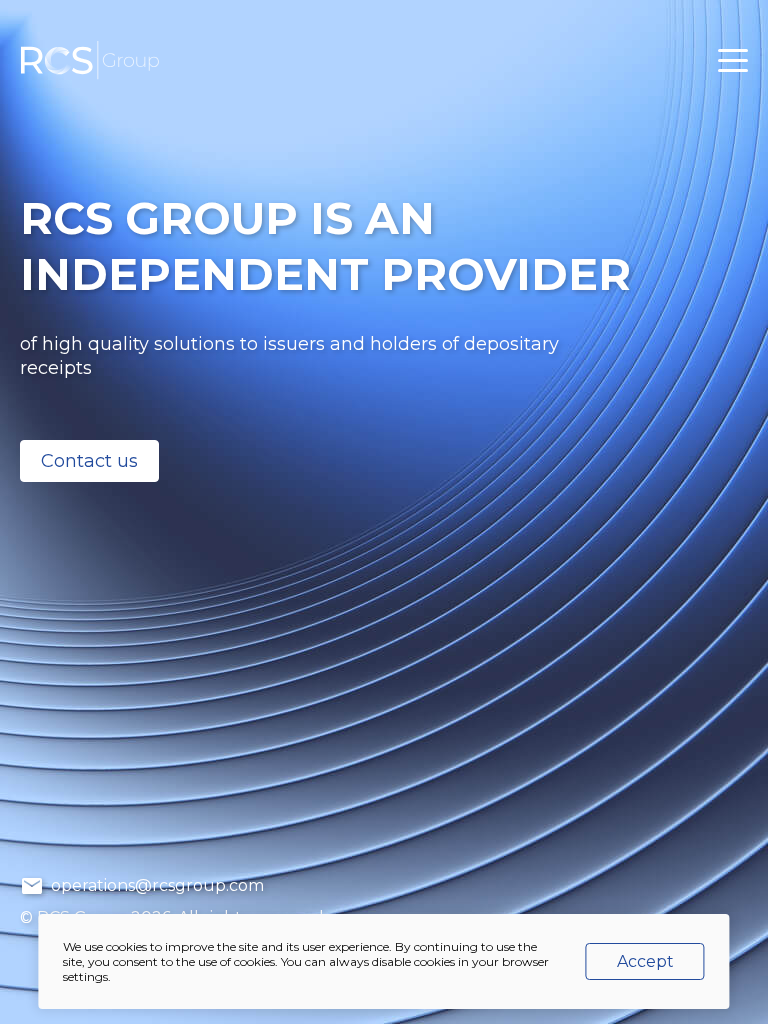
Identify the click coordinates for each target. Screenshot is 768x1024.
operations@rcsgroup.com (155, 885)
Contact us (89, 461)
